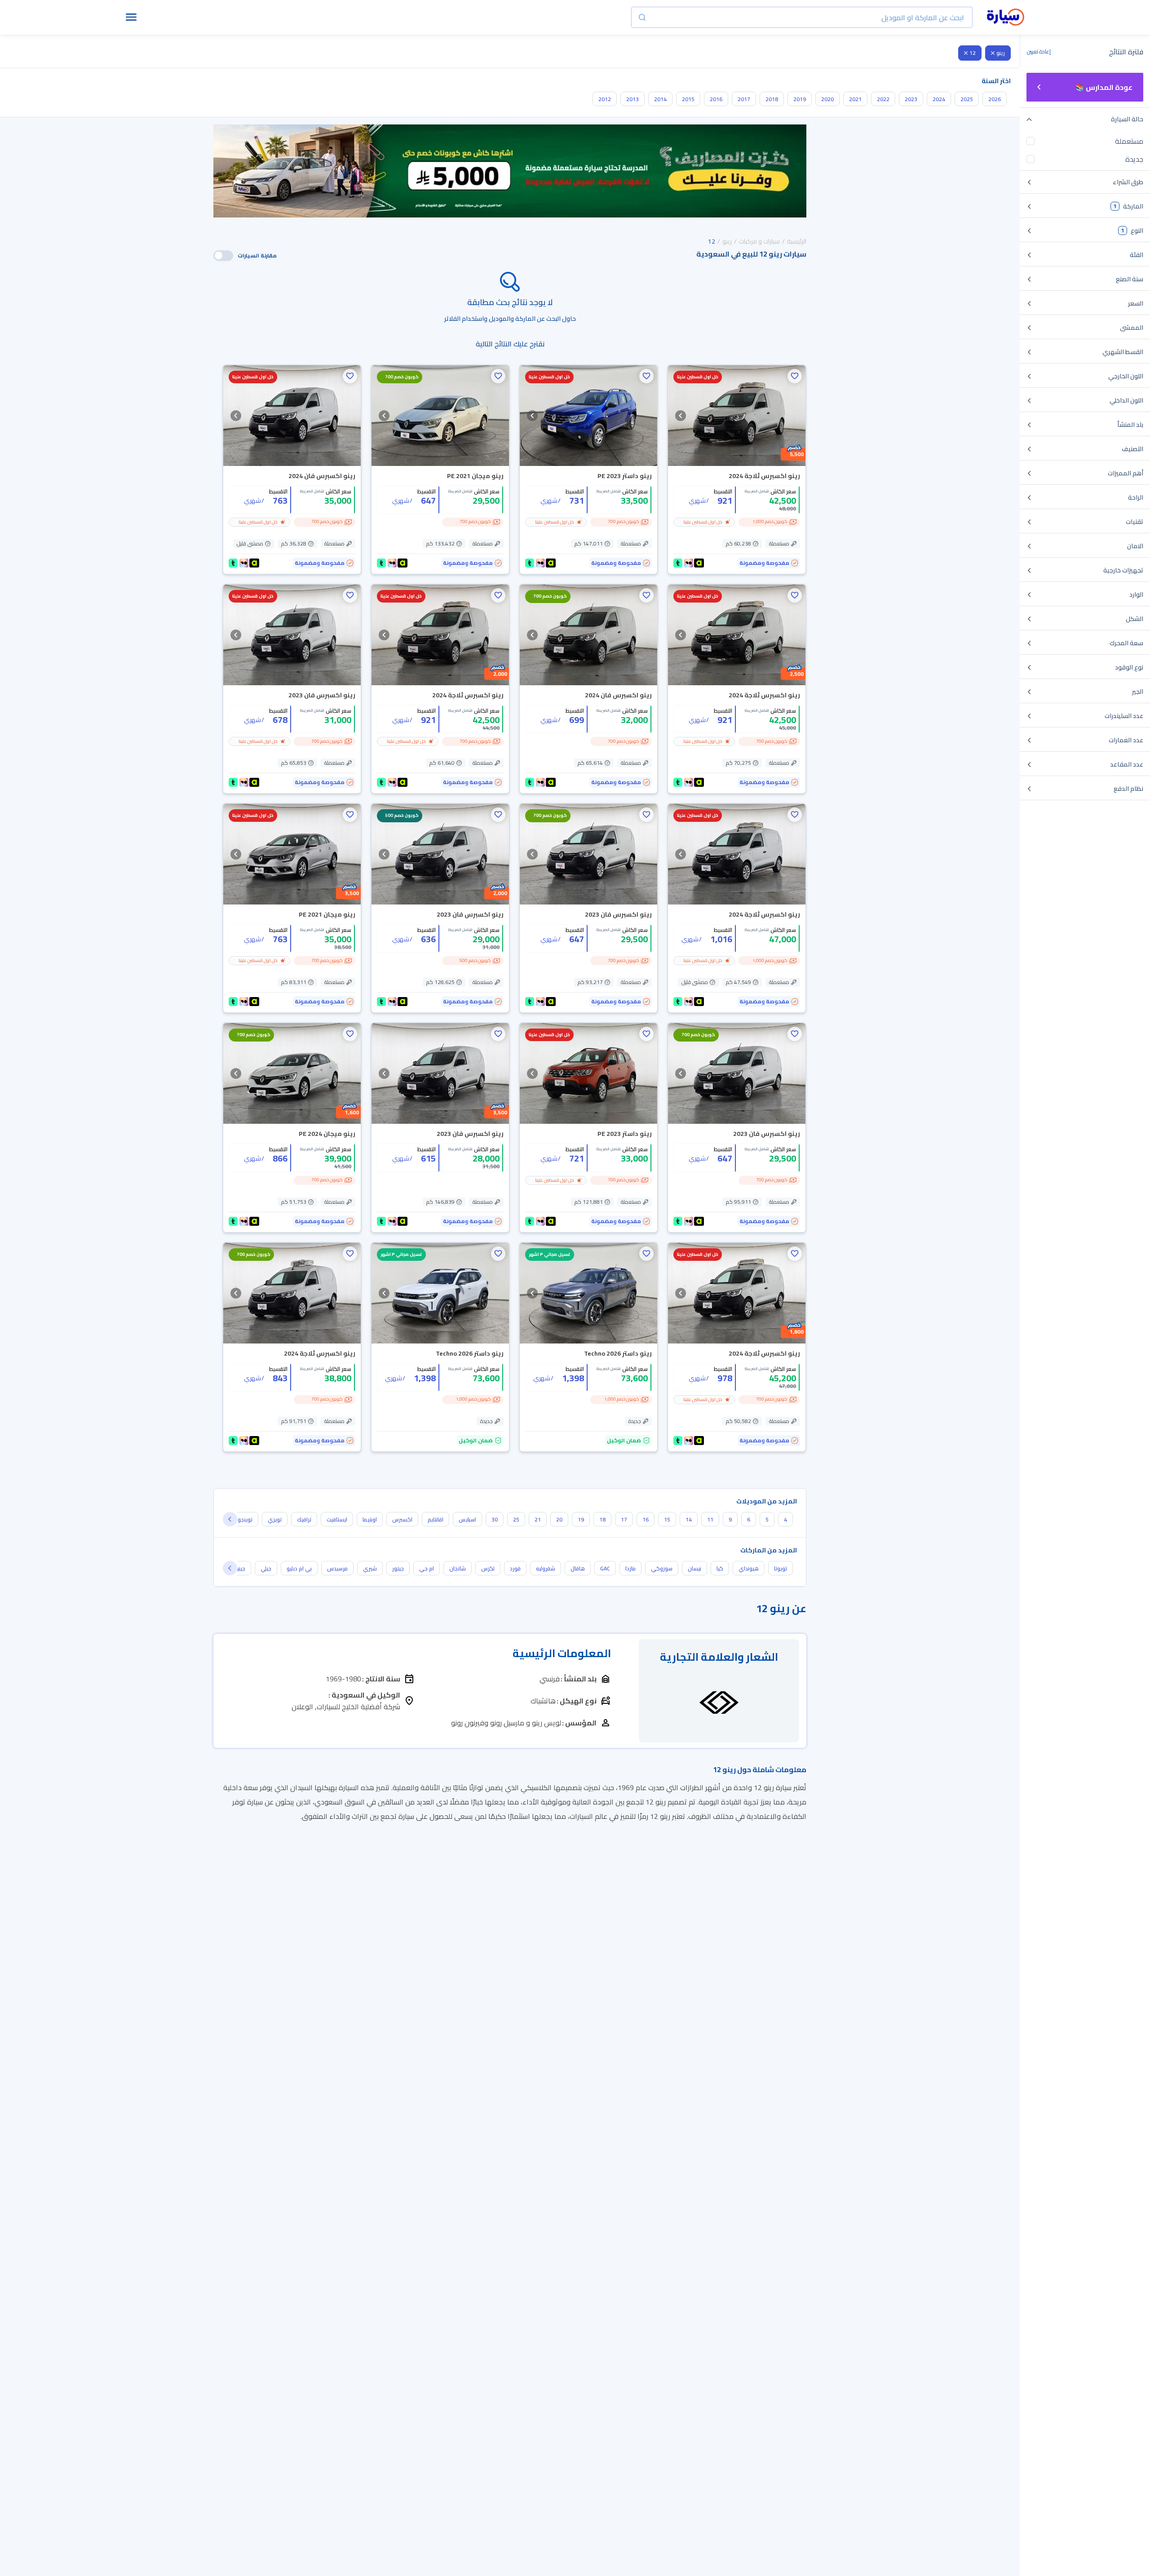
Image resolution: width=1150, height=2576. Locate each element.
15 (667, 1519)
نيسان (694, 1568)
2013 (632, 99)
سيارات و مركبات (759, 241)
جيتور (398, 1568)
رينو (1001, 53)
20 (559, 1519)
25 (516, 1519)
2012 (605, 99)
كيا (720, 1568)
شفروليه (546, 1568)
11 (710, 1519)
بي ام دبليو (299, 1568)
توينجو (245, 1519)
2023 (911, 99)
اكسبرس (402, 1519)
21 (538, 1519)
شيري (370, 1568)
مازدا (630, 1568)
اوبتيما (370, 1519)
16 (646, 1519)
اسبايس (467, 1519)
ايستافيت (337, 1519)
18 (602, 1519)
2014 (660, 99)
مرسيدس (337, 1568)
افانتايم (436, 1519)
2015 (688, 99)
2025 (967, 99)
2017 (744, 99)
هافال (578, 1568)
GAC (605, 1568)
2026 (995, 99)
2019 (800, 99)
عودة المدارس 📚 (1104, 87)
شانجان (458, 1568)
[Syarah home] (1006, 18)
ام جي (427, 1568)
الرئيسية (797, 241)
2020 (827, 99)
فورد (515, 1568)
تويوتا (781, 1568)
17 (624, 1519)
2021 (855, 99)
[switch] (223, 256)
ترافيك (304, 1519)
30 (495, 1519)
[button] (795, 376)
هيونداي (749, 1568)
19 (581, 1519)
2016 (716, 99)
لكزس (488, 1568)
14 (689, 1519)
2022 (883, 99)
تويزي (275, 1519)
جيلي (266, 1568)
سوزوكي (662, 1568)
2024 (939, 99)
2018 (772, 99)
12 (973, 53)
